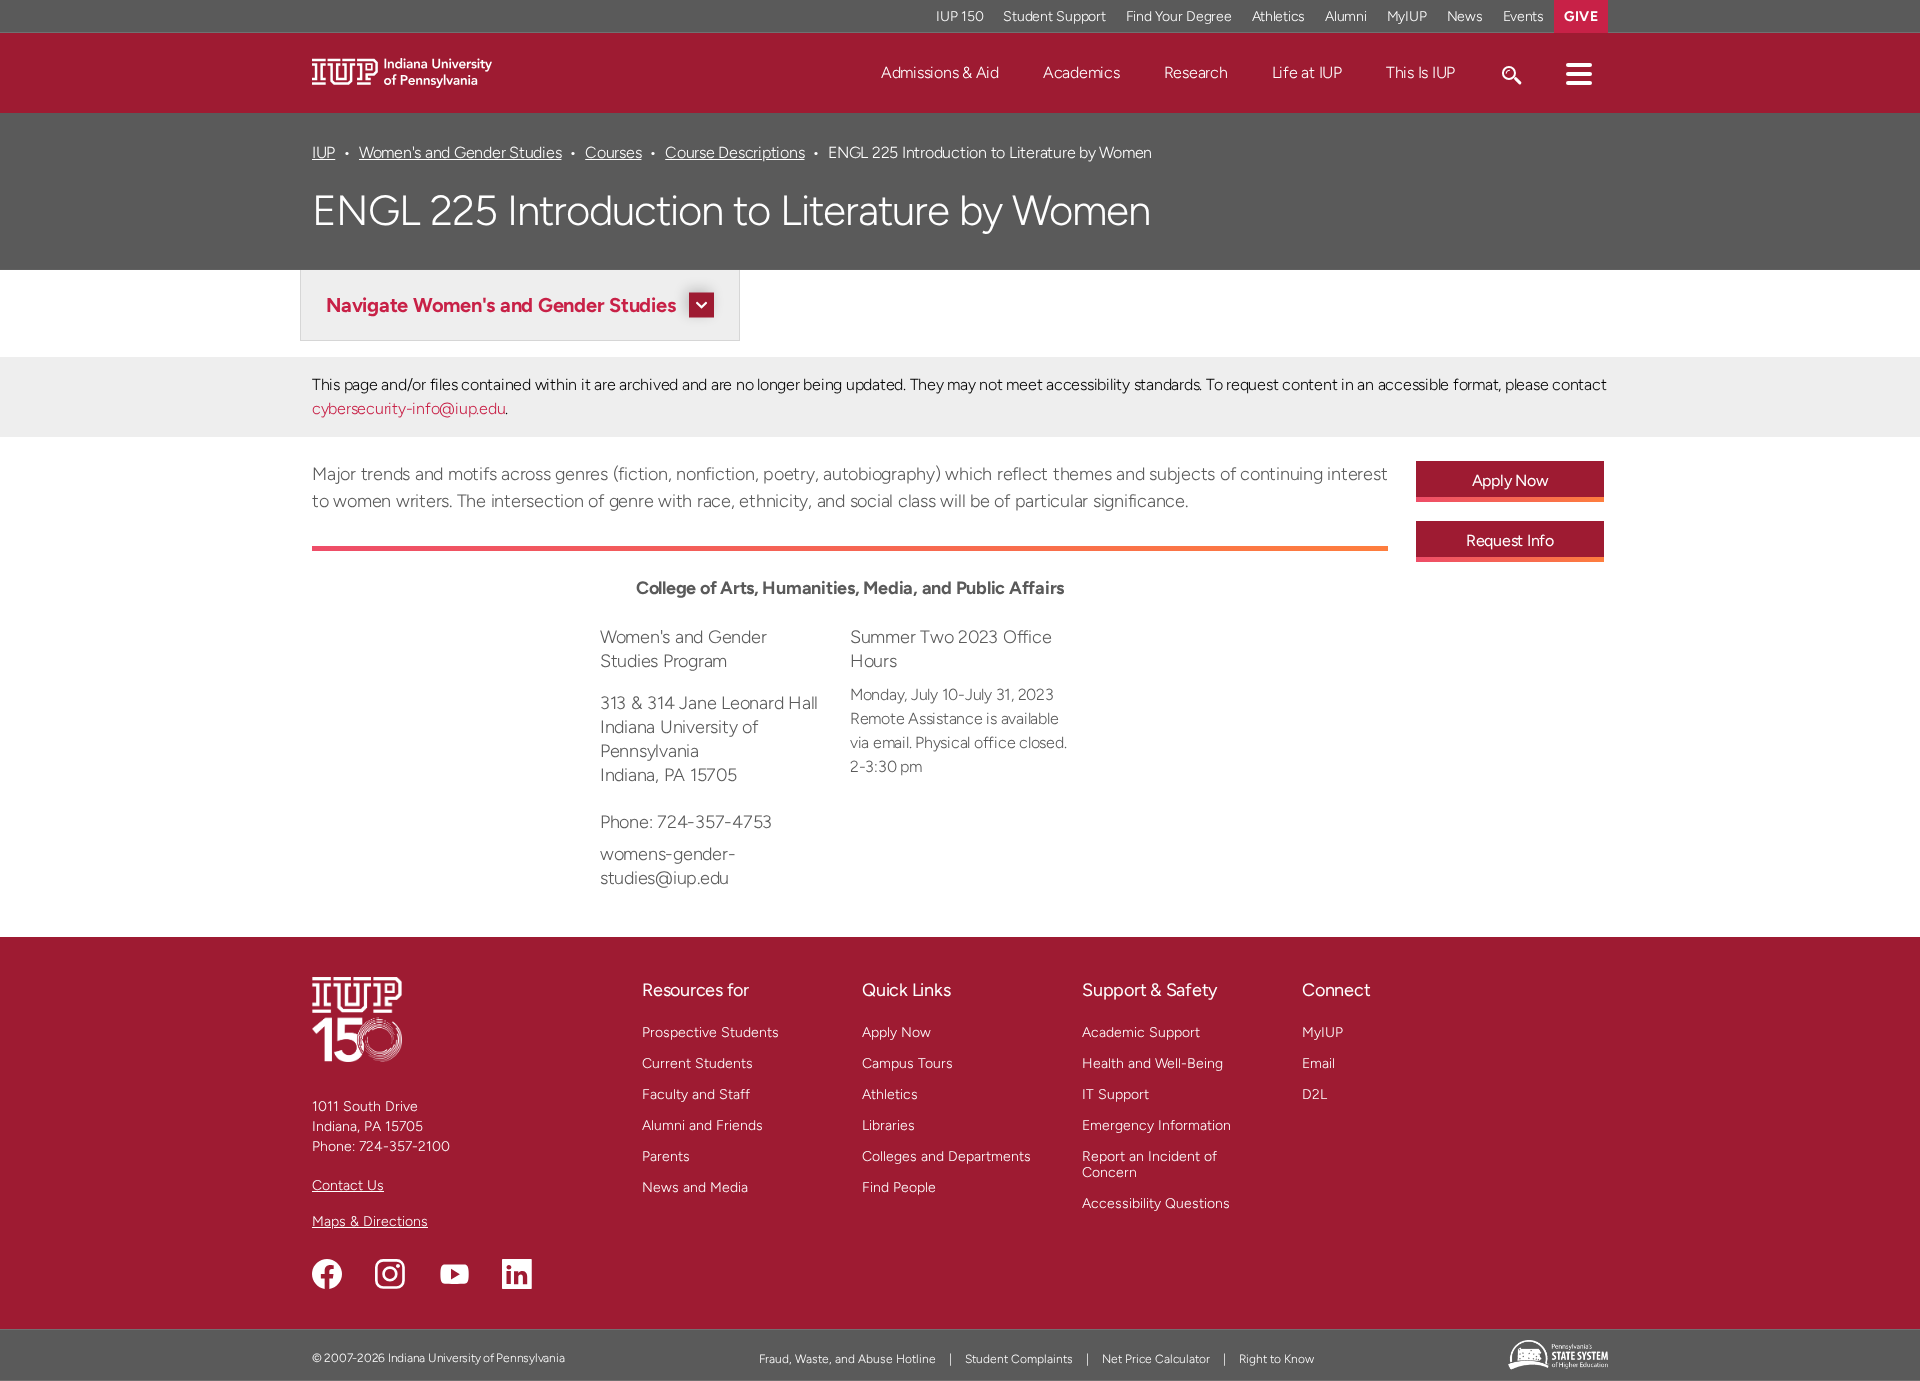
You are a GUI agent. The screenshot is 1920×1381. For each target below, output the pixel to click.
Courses (613, 152)
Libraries (888, 1125)
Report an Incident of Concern (1149, 1164)
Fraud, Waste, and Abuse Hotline (847, 1359)
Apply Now (1510, 480)
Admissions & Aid (940, 72)
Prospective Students (710, 1032)
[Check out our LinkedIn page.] (517, 1274)
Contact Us (348, 1185)
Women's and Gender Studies (460, 152)
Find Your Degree (1179, 16)
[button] (1579, 73)
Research (1196, 72)
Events (1524, 16)
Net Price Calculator (1156, 1359)
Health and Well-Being (1152, 1063)
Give (1581, 16)
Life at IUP (1307, 72)
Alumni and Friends (702, 1125)
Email (1318, 1063)
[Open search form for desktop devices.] (1510, 73)
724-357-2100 (404, 1146)
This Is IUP (1420, 72)
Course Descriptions (734, 152)
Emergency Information (1156, 1125)
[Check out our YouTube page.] (454, 1274)
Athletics (1279, 16)
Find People (899, 1187)
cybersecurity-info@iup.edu (408, 408)
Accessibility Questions (1156, 1203)
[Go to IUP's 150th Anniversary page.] (357, 1018)
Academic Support (1141, 1032)
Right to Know (1276, 1359)
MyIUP (1407, 16)
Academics (1081, 72)
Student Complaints (1019, 1359)
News (1465, 16)
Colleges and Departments (946, 1156)
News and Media (695, 1187)
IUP (323, 152)
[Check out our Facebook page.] (327, 1274)
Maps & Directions (370, 1221)
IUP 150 (959, 16)
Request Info (1510, 540)
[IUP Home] (402, 71)
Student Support (1054, 16)
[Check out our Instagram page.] (390, 1274)
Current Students (697, 1063)
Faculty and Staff (696, 1094)
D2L (1314, 1094)
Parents (666, 1156)
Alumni (1346, 16)
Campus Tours (907, 1063)
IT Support (1115, 1094)
